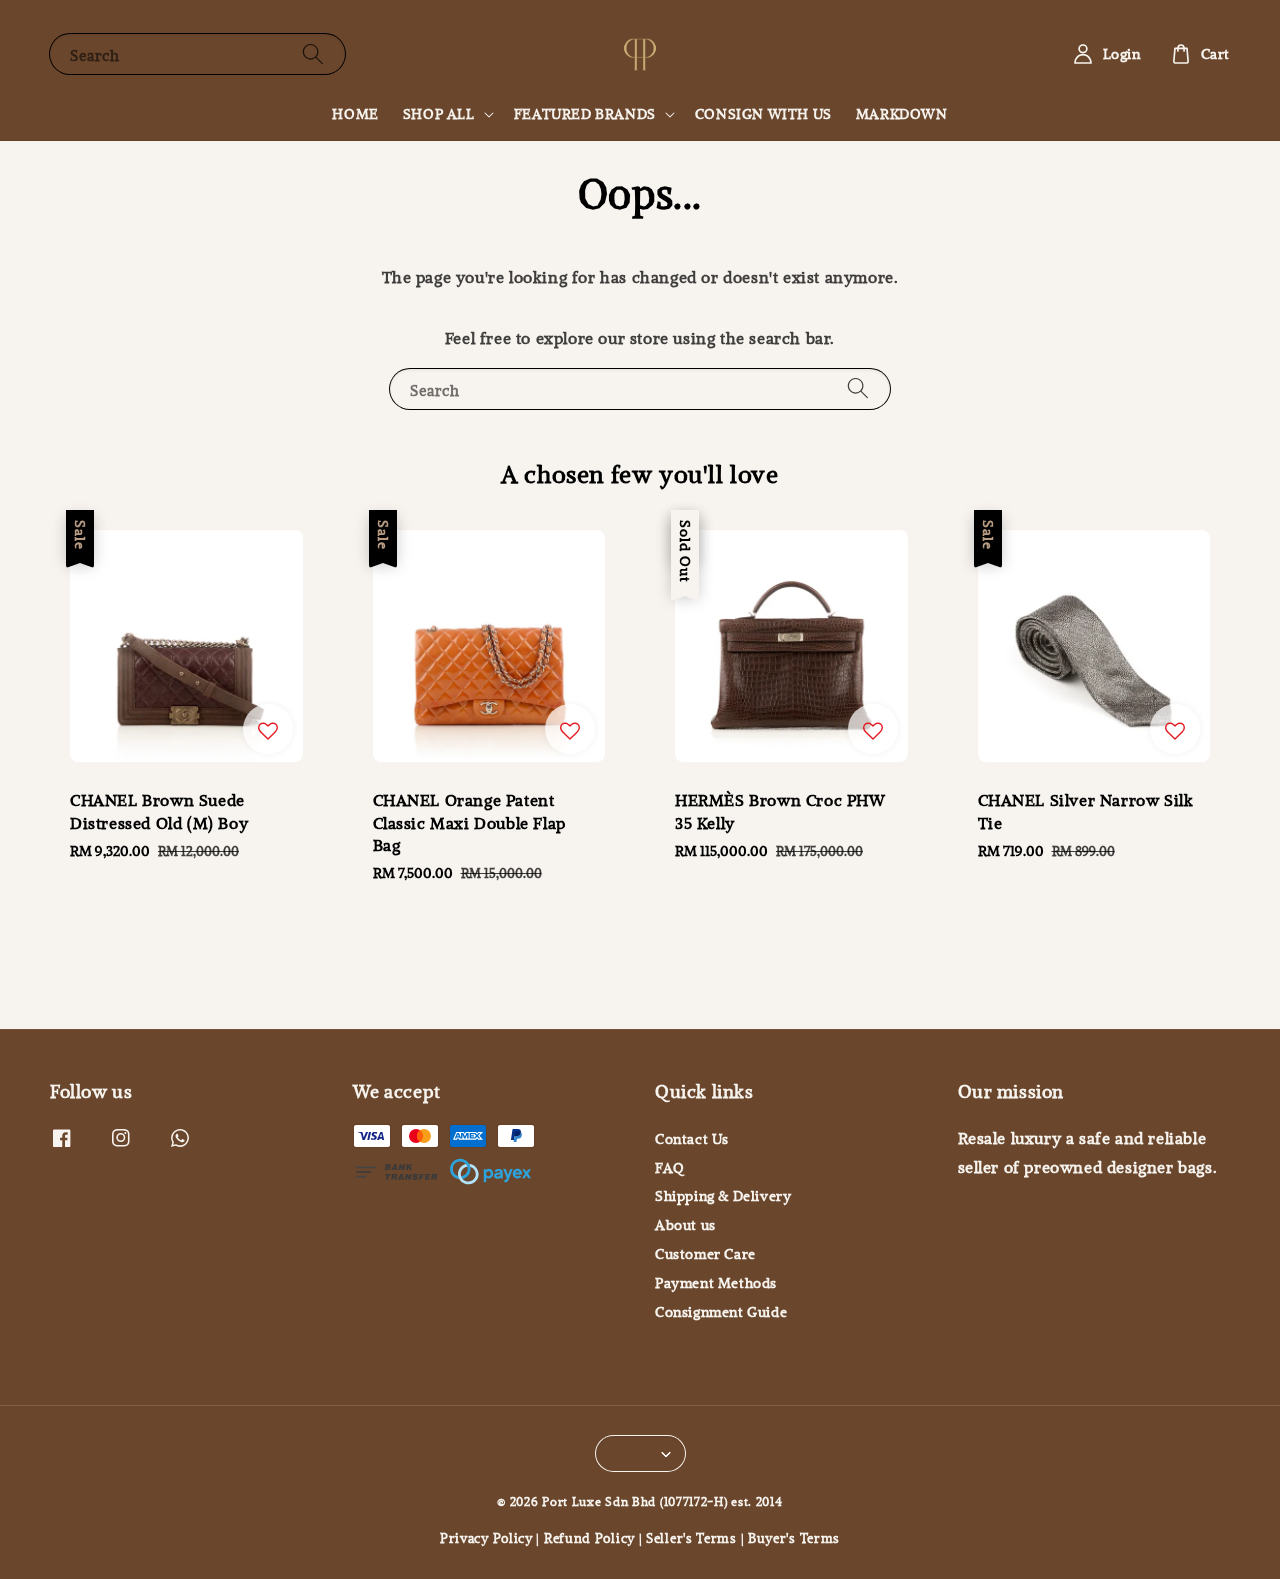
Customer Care (705, 1254)
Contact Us (692, 1139)
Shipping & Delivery (723, 1196)
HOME (355, 114)
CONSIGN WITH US (763, 114)
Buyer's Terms (794, 1537)
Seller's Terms (691, 1537)
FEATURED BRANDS (585, 114)
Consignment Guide (721, 1312)
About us (685, 1225)
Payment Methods (716, 1283)
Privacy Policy (486, 1537)
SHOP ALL (439, 114)
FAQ (670, 1168)
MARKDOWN (902, 114)
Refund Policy (589, 1537)
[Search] (313, 53)
